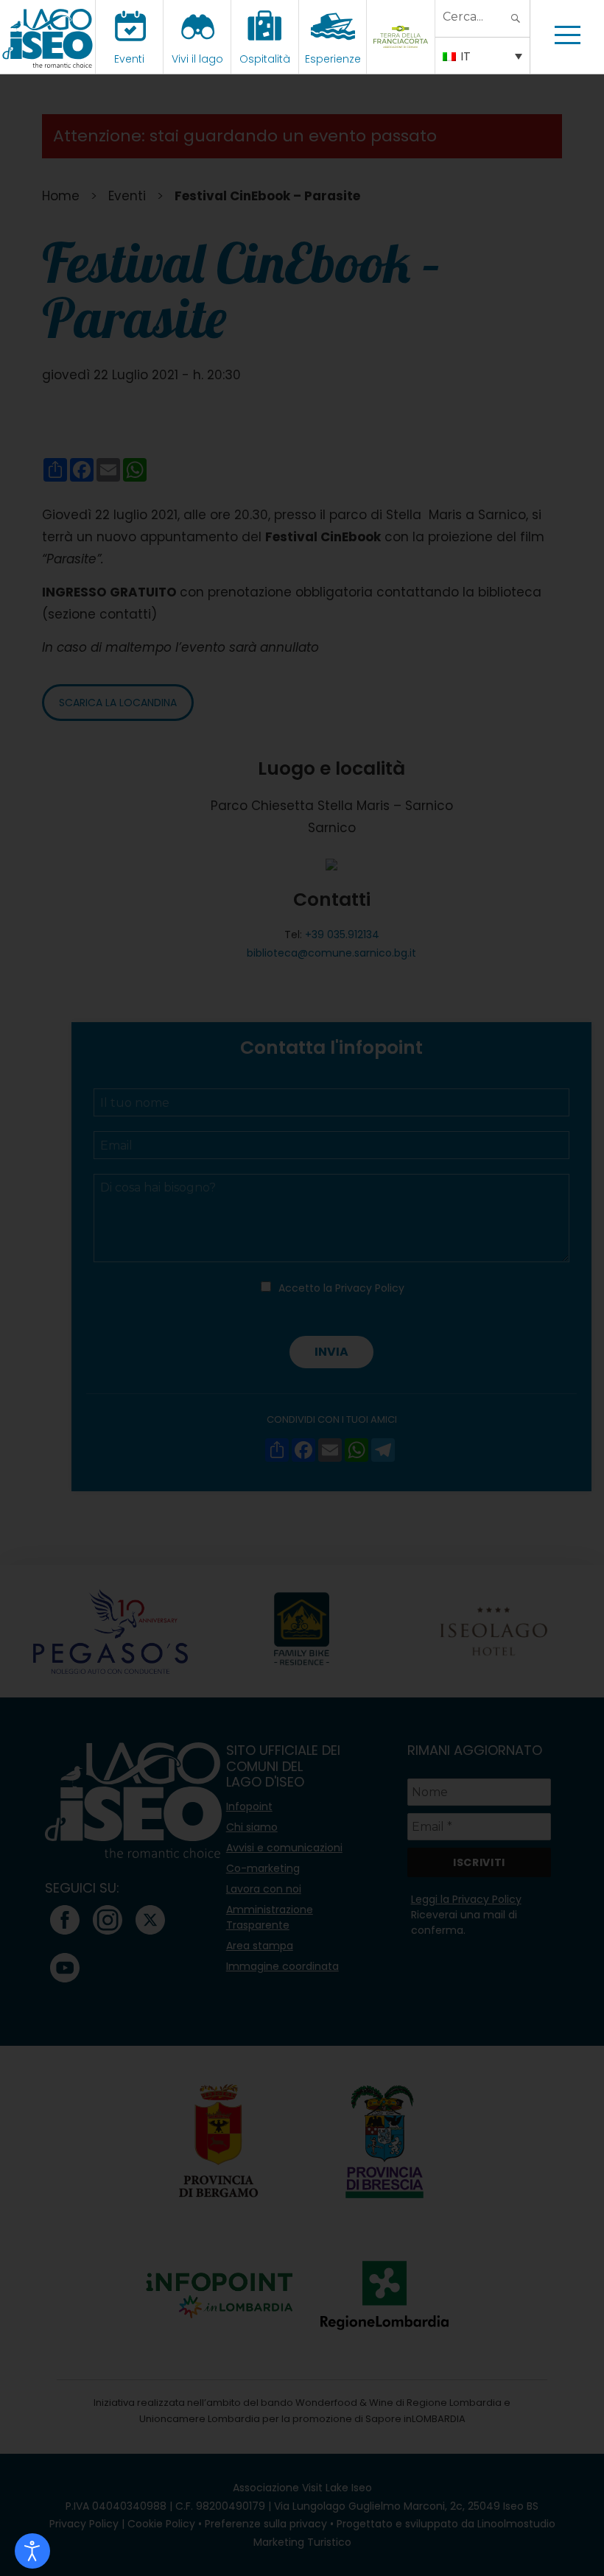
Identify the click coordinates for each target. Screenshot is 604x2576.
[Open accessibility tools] (32, 2551)
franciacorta (403, 59)
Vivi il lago (197, 59)
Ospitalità (265, 59)
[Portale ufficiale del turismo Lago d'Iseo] (48, 37)
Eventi (129, 59)
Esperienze (333, 59)
